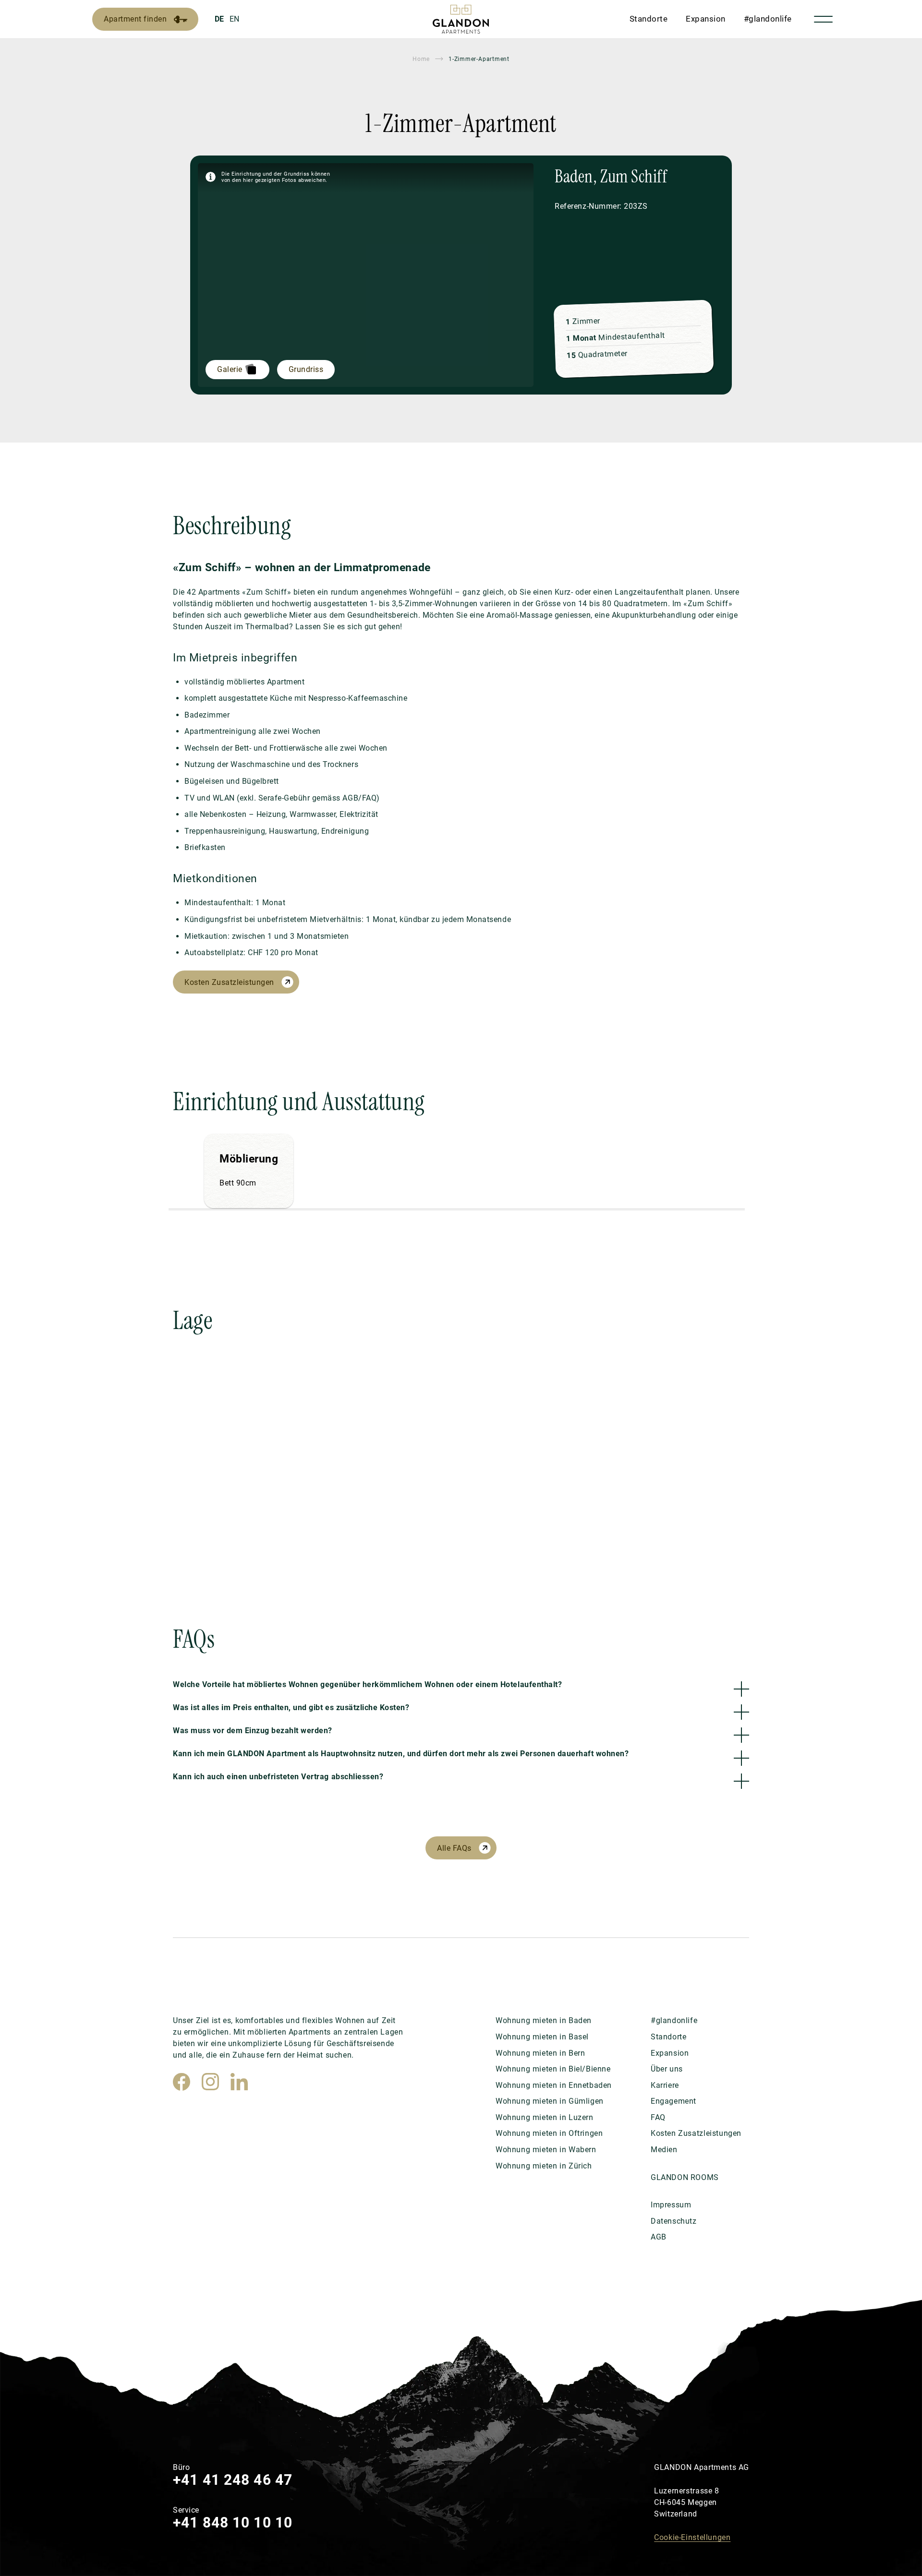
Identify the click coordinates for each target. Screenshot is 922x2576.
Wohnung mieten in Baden (544, 2020)
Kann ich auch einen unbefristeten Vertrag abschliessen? (278, 1777)
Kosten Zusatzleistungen (229, 982)
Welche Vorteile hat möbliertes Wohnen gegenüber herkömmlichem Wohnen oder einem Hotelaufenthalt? (367, 1684)
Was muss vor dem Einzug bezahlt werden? (253, 1731)
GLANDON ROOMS (685, 2177)
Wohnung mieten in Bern (540, 2053)
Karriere (665, 2085)
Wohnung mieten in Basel (542, 2037)
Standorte (649, 19)
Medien (664, 2150)
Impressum (671, 2205)
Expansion (706, 19)
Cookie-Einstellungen (692, 2537)
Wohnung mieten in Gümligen (550, 2101)
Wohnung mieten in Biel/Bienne (553, 2069)
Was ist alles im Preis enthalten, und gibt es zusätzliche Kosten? (291, 1707)
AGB (659, 2237)
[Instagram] (210, 2082)
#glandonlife (768, 19)
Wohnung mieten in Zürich (544, 2166)
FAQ (658, 2117)
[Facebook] (182, 2082)
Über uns (667, 2069)
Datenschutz (674, 2221)
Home (421, 59)
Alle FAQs (454, 1848)
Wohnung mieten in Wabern (546, 2150)
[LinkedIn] (239, 2082)
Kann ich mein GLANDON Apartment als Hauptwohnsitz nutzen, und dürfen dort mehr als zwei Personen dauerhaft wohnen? (401, 1754)
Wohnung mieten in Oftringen (549, 2133)
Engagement (673, 2101)
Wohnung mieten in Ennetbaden (554, 2085)
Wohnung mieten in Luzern (545, 2117)
